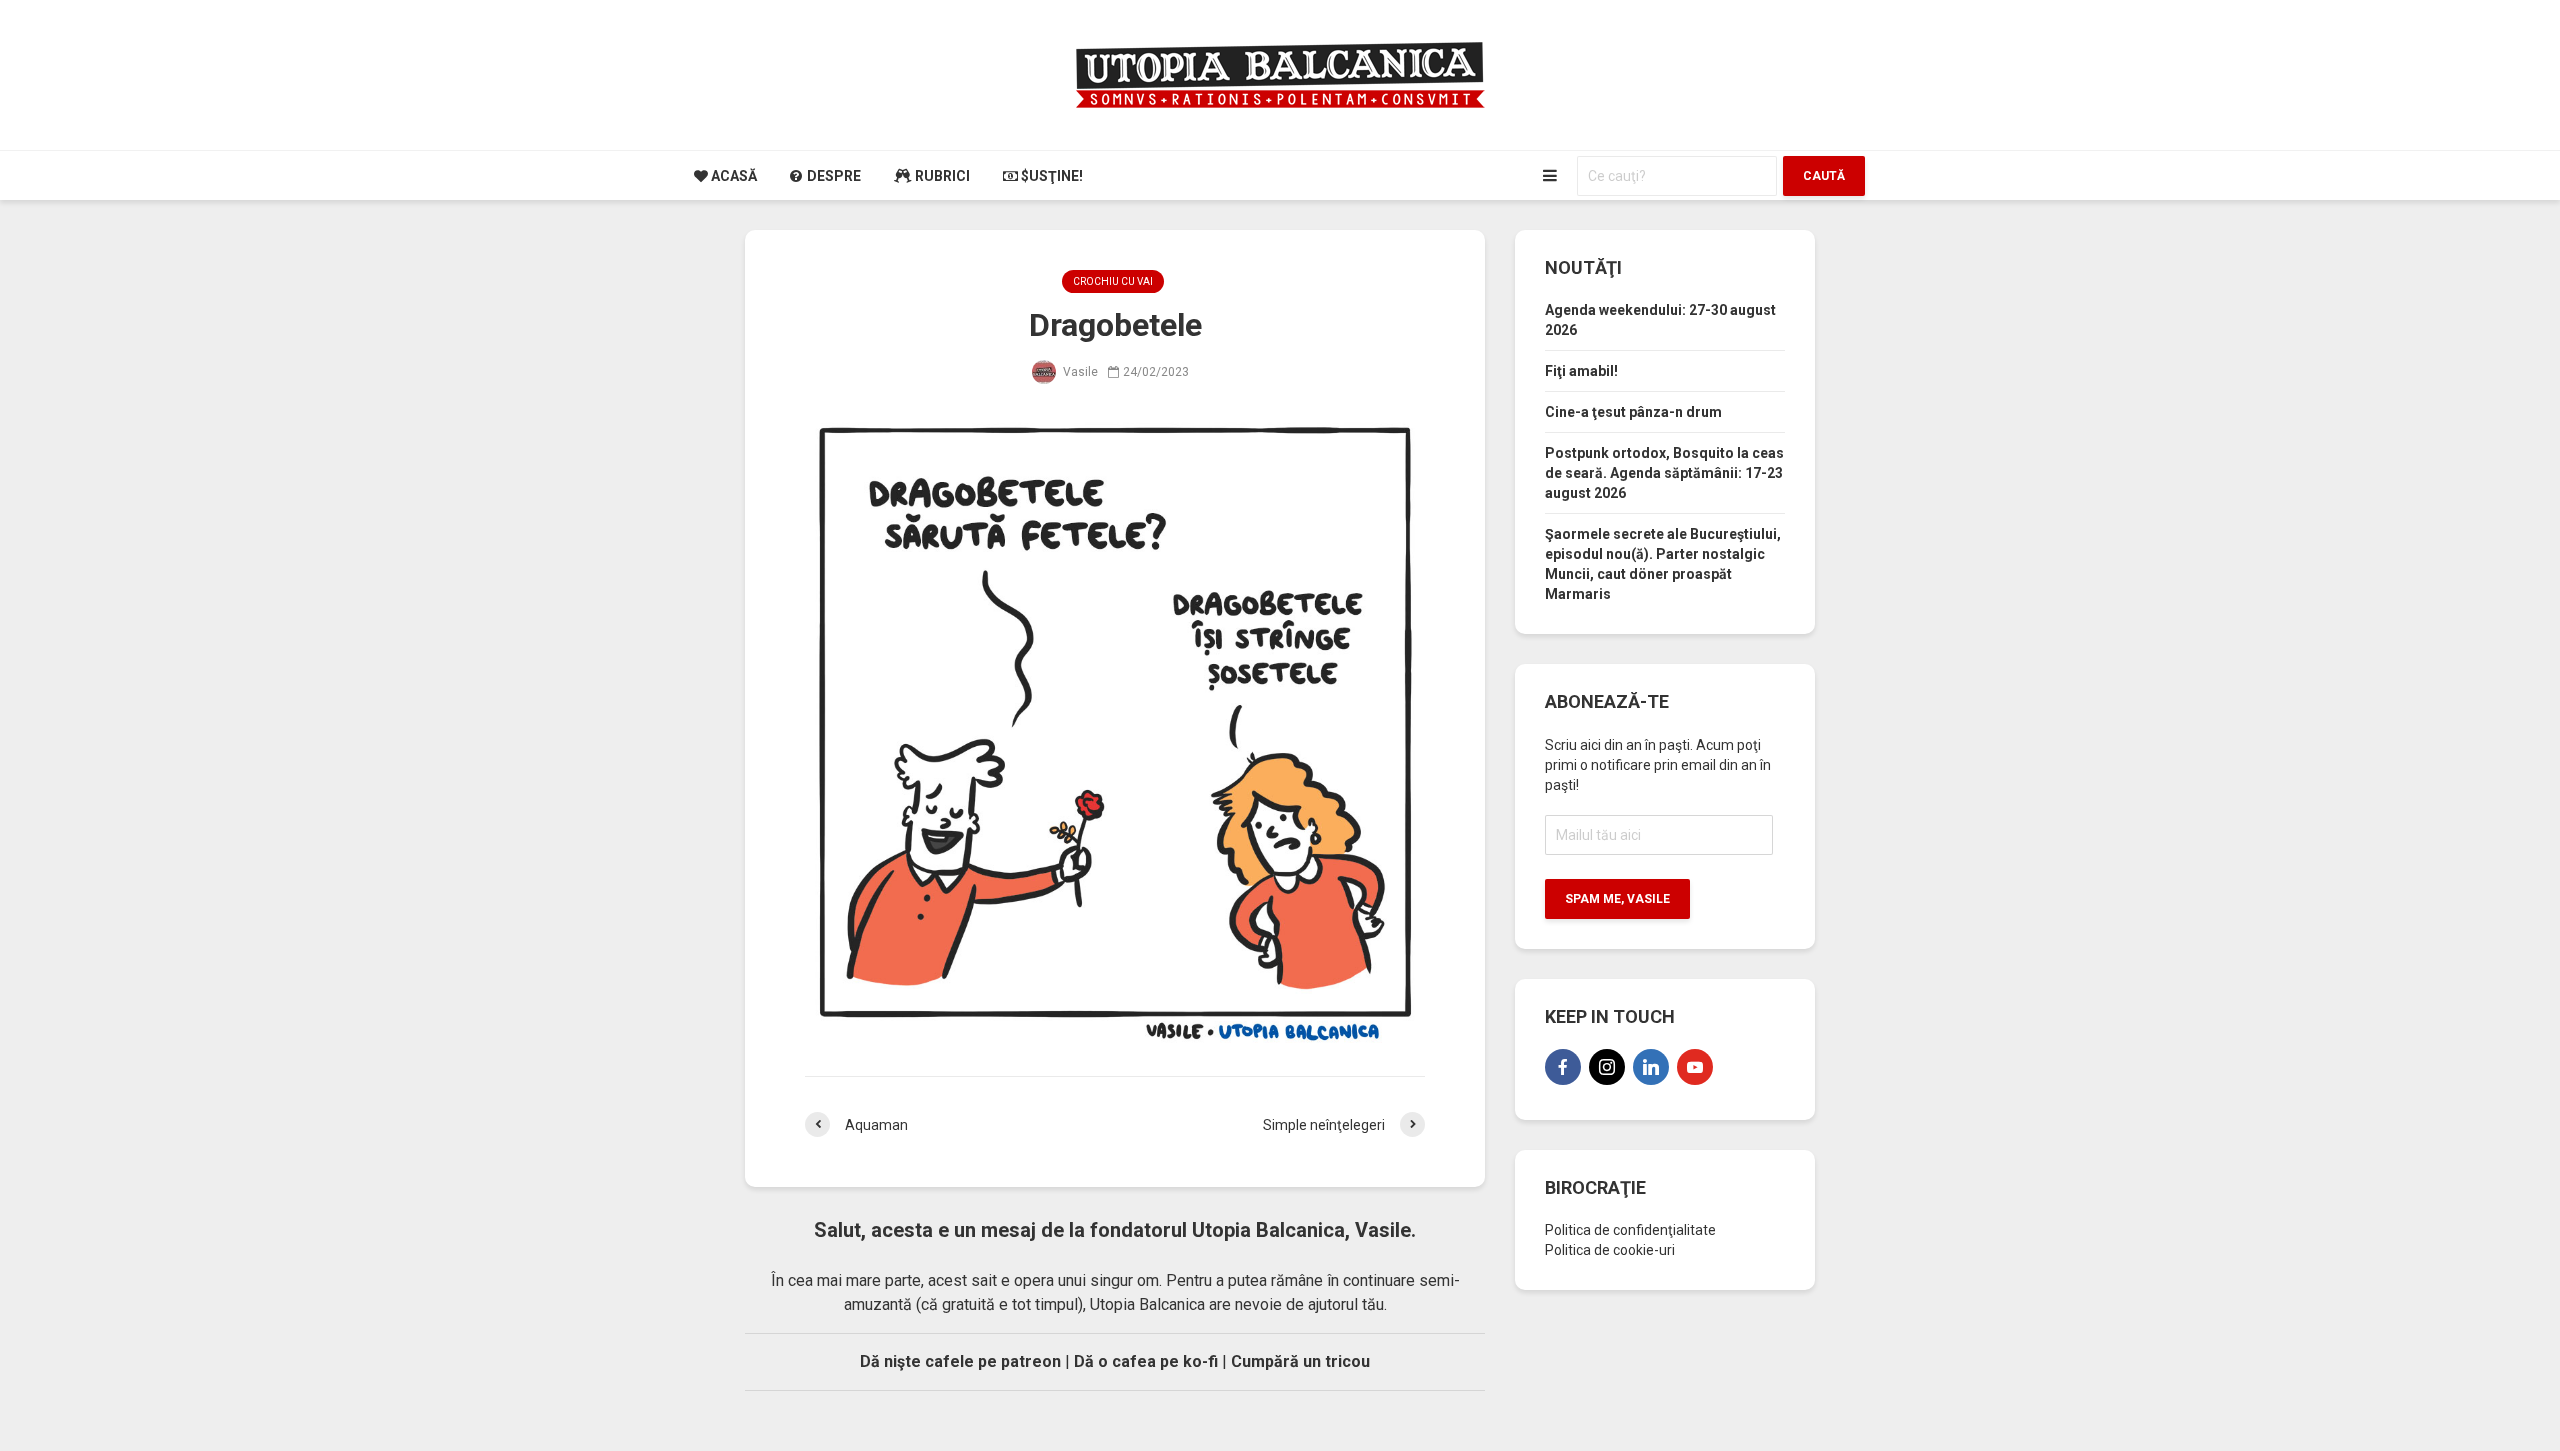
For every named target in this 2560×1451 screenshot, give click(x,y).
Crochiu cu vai (1113, 281)
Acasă (732, 176)
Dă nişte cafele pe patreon (960, 1361)
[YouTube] (1695, 1067)
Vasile (1079, 372)
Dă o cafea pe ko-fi (1146, 1361)
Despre (832, 176)
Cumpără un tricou (1300, 1361)
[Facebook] (1563, 1067)
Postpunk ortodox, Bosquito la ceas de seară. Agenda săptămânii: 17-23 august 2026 (1664, 473)
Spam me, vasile (1617, 899)
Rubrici (941, 176)
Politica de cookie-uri (1610, 1250)
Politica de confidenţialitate (1630, 1230)
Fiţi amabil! (1581, 371)
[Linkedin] (1651, 1067)
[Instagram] (1607, 1067)
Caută (1824, 176)
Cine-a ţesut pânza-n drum (1633, 412)
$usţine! (1050, 176)
